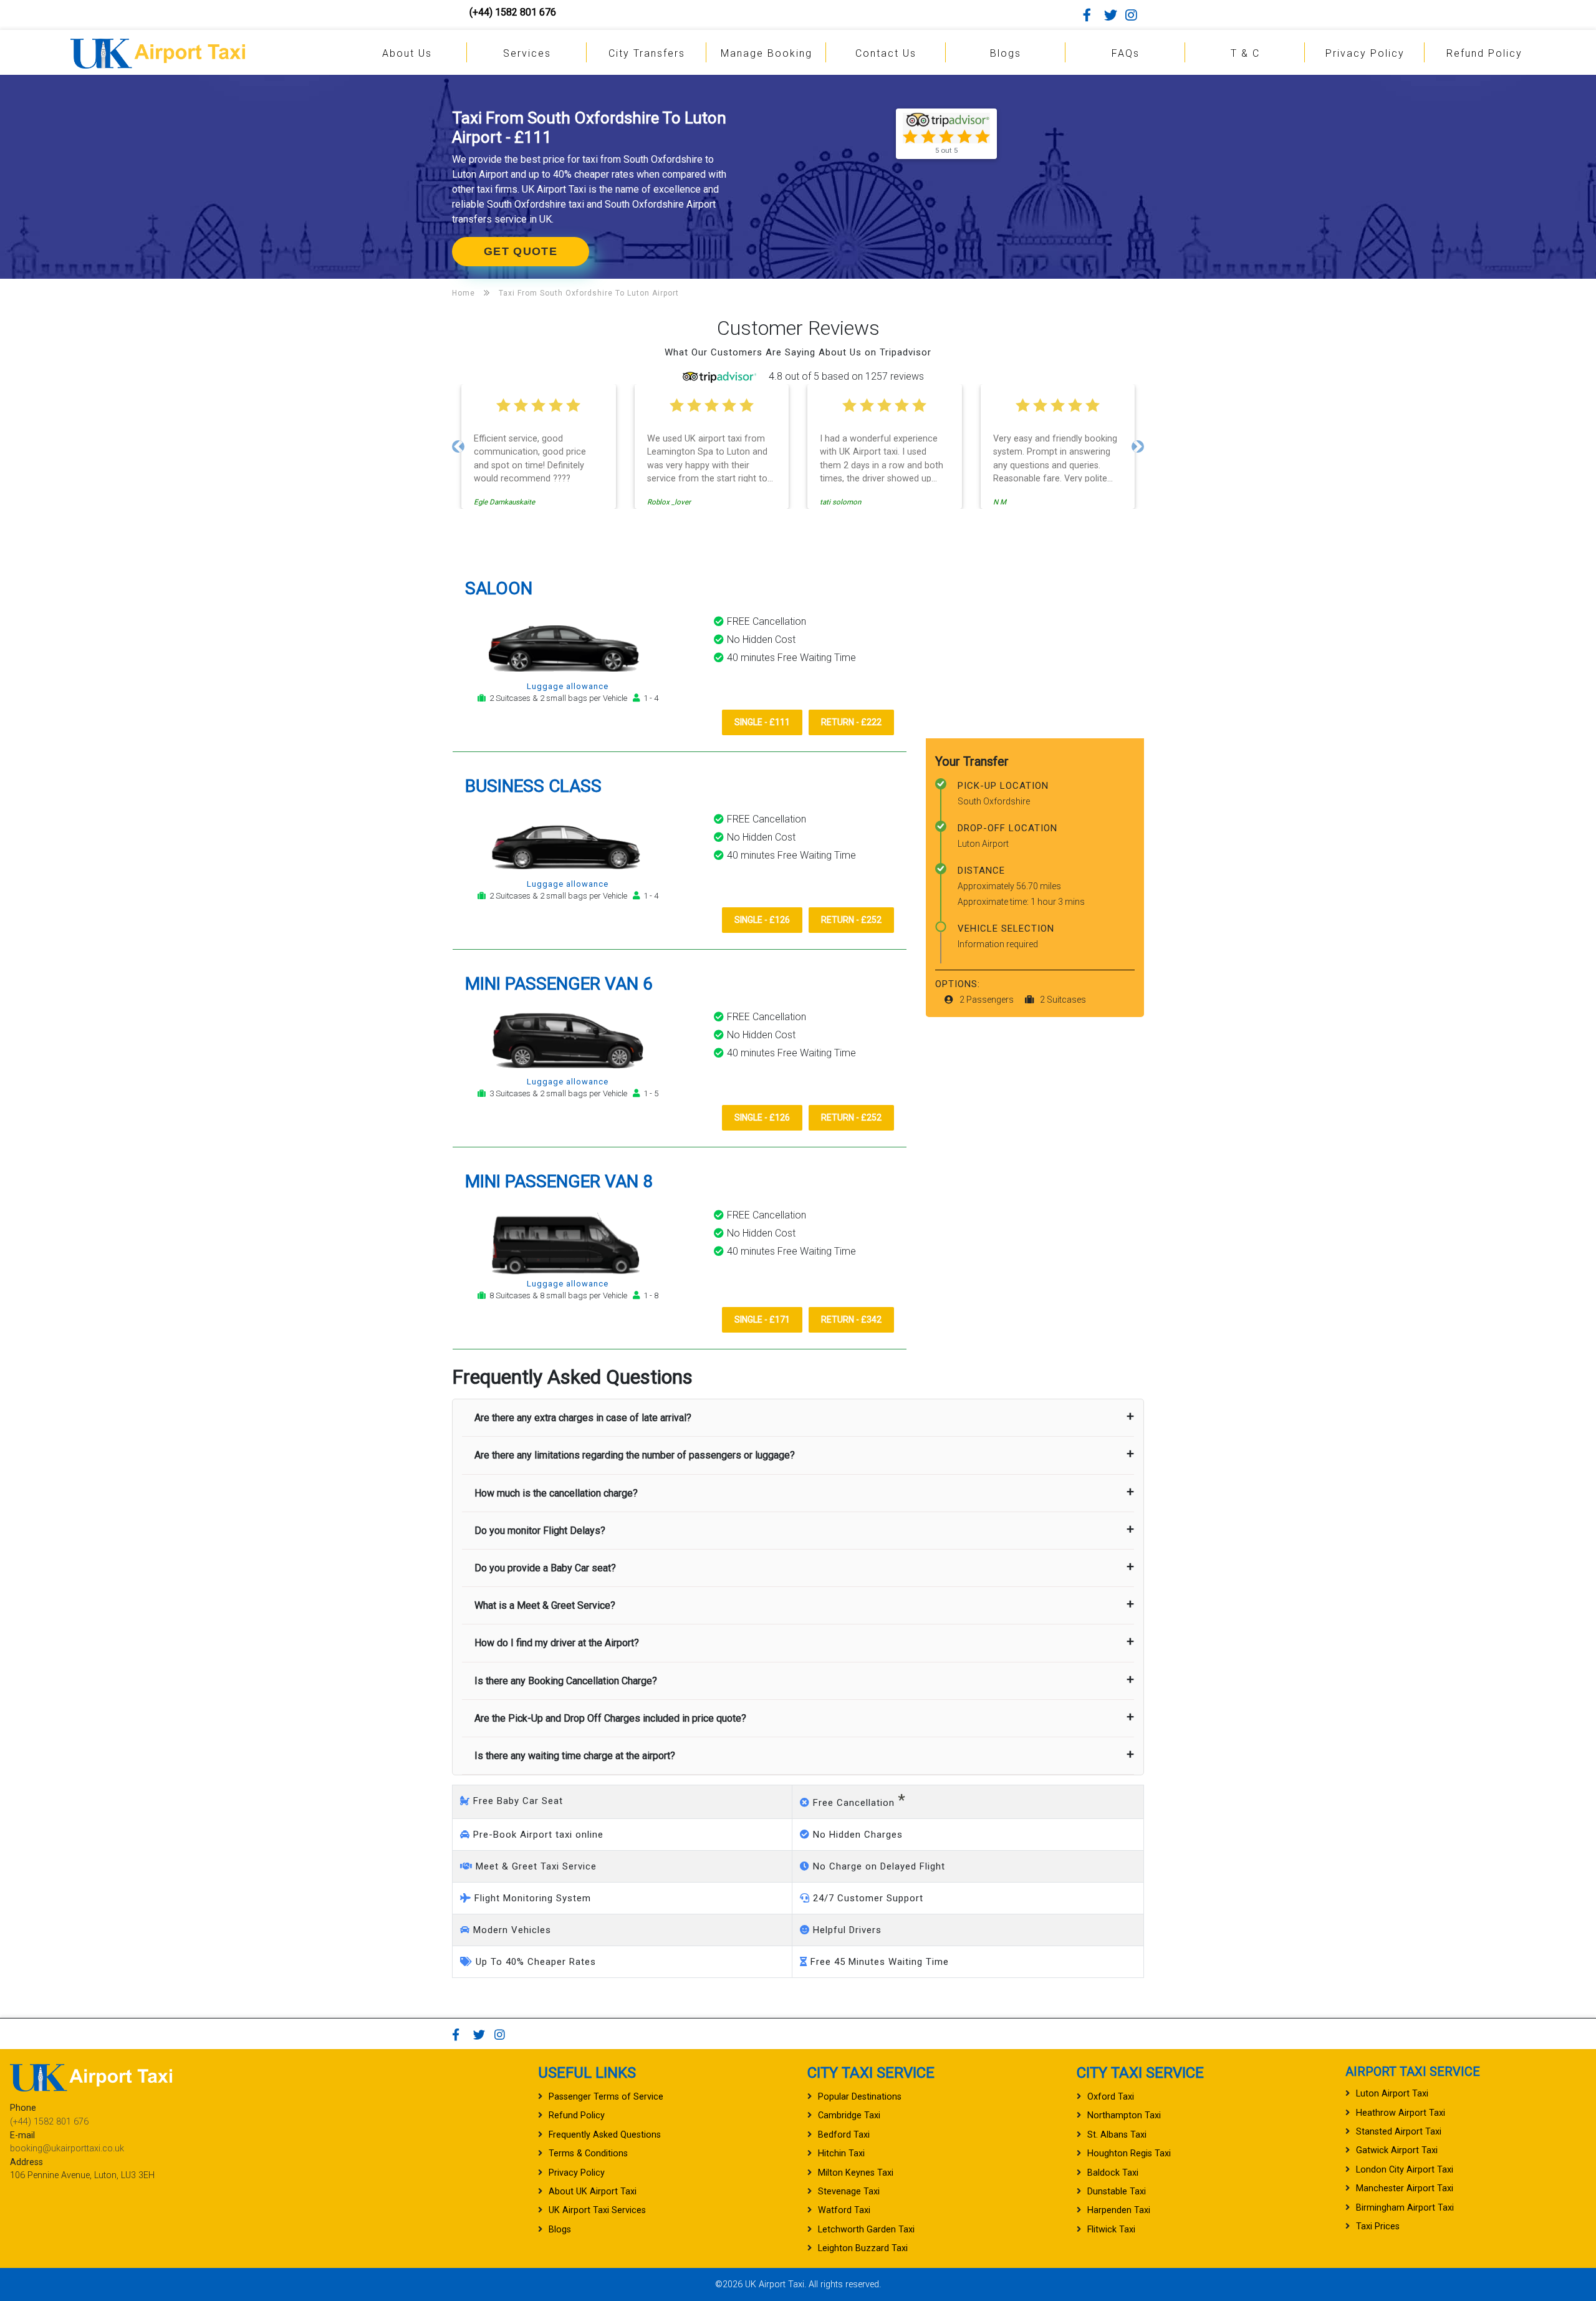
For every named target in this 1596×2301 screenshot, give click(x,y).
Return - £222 (851, 722)
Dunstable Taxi (1117, 2192)
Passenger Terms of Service (606, 2097)
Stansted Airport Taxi (1399, 2132)
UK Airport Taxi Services (597, 2210)
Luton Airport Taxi (1392, 2094)
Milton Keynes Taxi (856, 2173)
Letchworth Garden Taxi (866, 2230)
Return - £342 (851, 1319)
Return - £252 (851, 920)
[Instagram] (1135, 15)
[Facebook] (1092, 15)
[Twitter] (1113, 15)
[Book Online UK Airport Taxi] (158, 51)
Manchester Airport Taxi (1405, 2188)
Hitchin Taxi (841, 2154)
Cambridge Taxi (849, 2115)
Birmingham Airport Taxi (1405, 2208)
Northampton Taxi (1124, 2115)
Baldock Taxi (1113, 2173)
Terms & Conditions (588, 2154)
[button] (458, 446)
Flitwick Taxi (1111, 2230)
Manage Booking (767, 53)
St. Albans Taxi (1117, 2135)
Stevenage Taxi (849, 2192)
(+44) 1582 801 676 (513, 12)
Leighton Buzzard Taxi (863, 2248)
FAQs (1126, 53)
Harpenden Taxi (1119, 2210)
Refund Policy (1484, 53)
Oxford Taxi (1111, 2097)
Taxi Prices (1378, 2226)
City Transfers (647, 53)
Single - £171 (762, 1319)
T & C (1245, 53)
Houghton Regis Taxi (1129, 2154)
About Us (407, 53)
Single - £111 (762, 722)
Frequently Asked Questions (605, 2135)
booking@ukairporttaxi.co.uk (67, 2149)
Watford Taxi (844, 2210)
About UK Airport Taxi (593, 2192)
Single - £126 (762, 920)
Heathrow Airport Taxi (1401, 2113)
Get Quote (521, 251)
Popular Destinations (860, 2097)
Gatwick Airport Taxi (1397, 2150)
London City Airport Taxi (1405, 2170)
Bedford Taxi (844, 2135)
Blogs (1006, 53)
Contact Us (886, 53)
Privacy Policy (1365, 53)
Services (527, 53)
